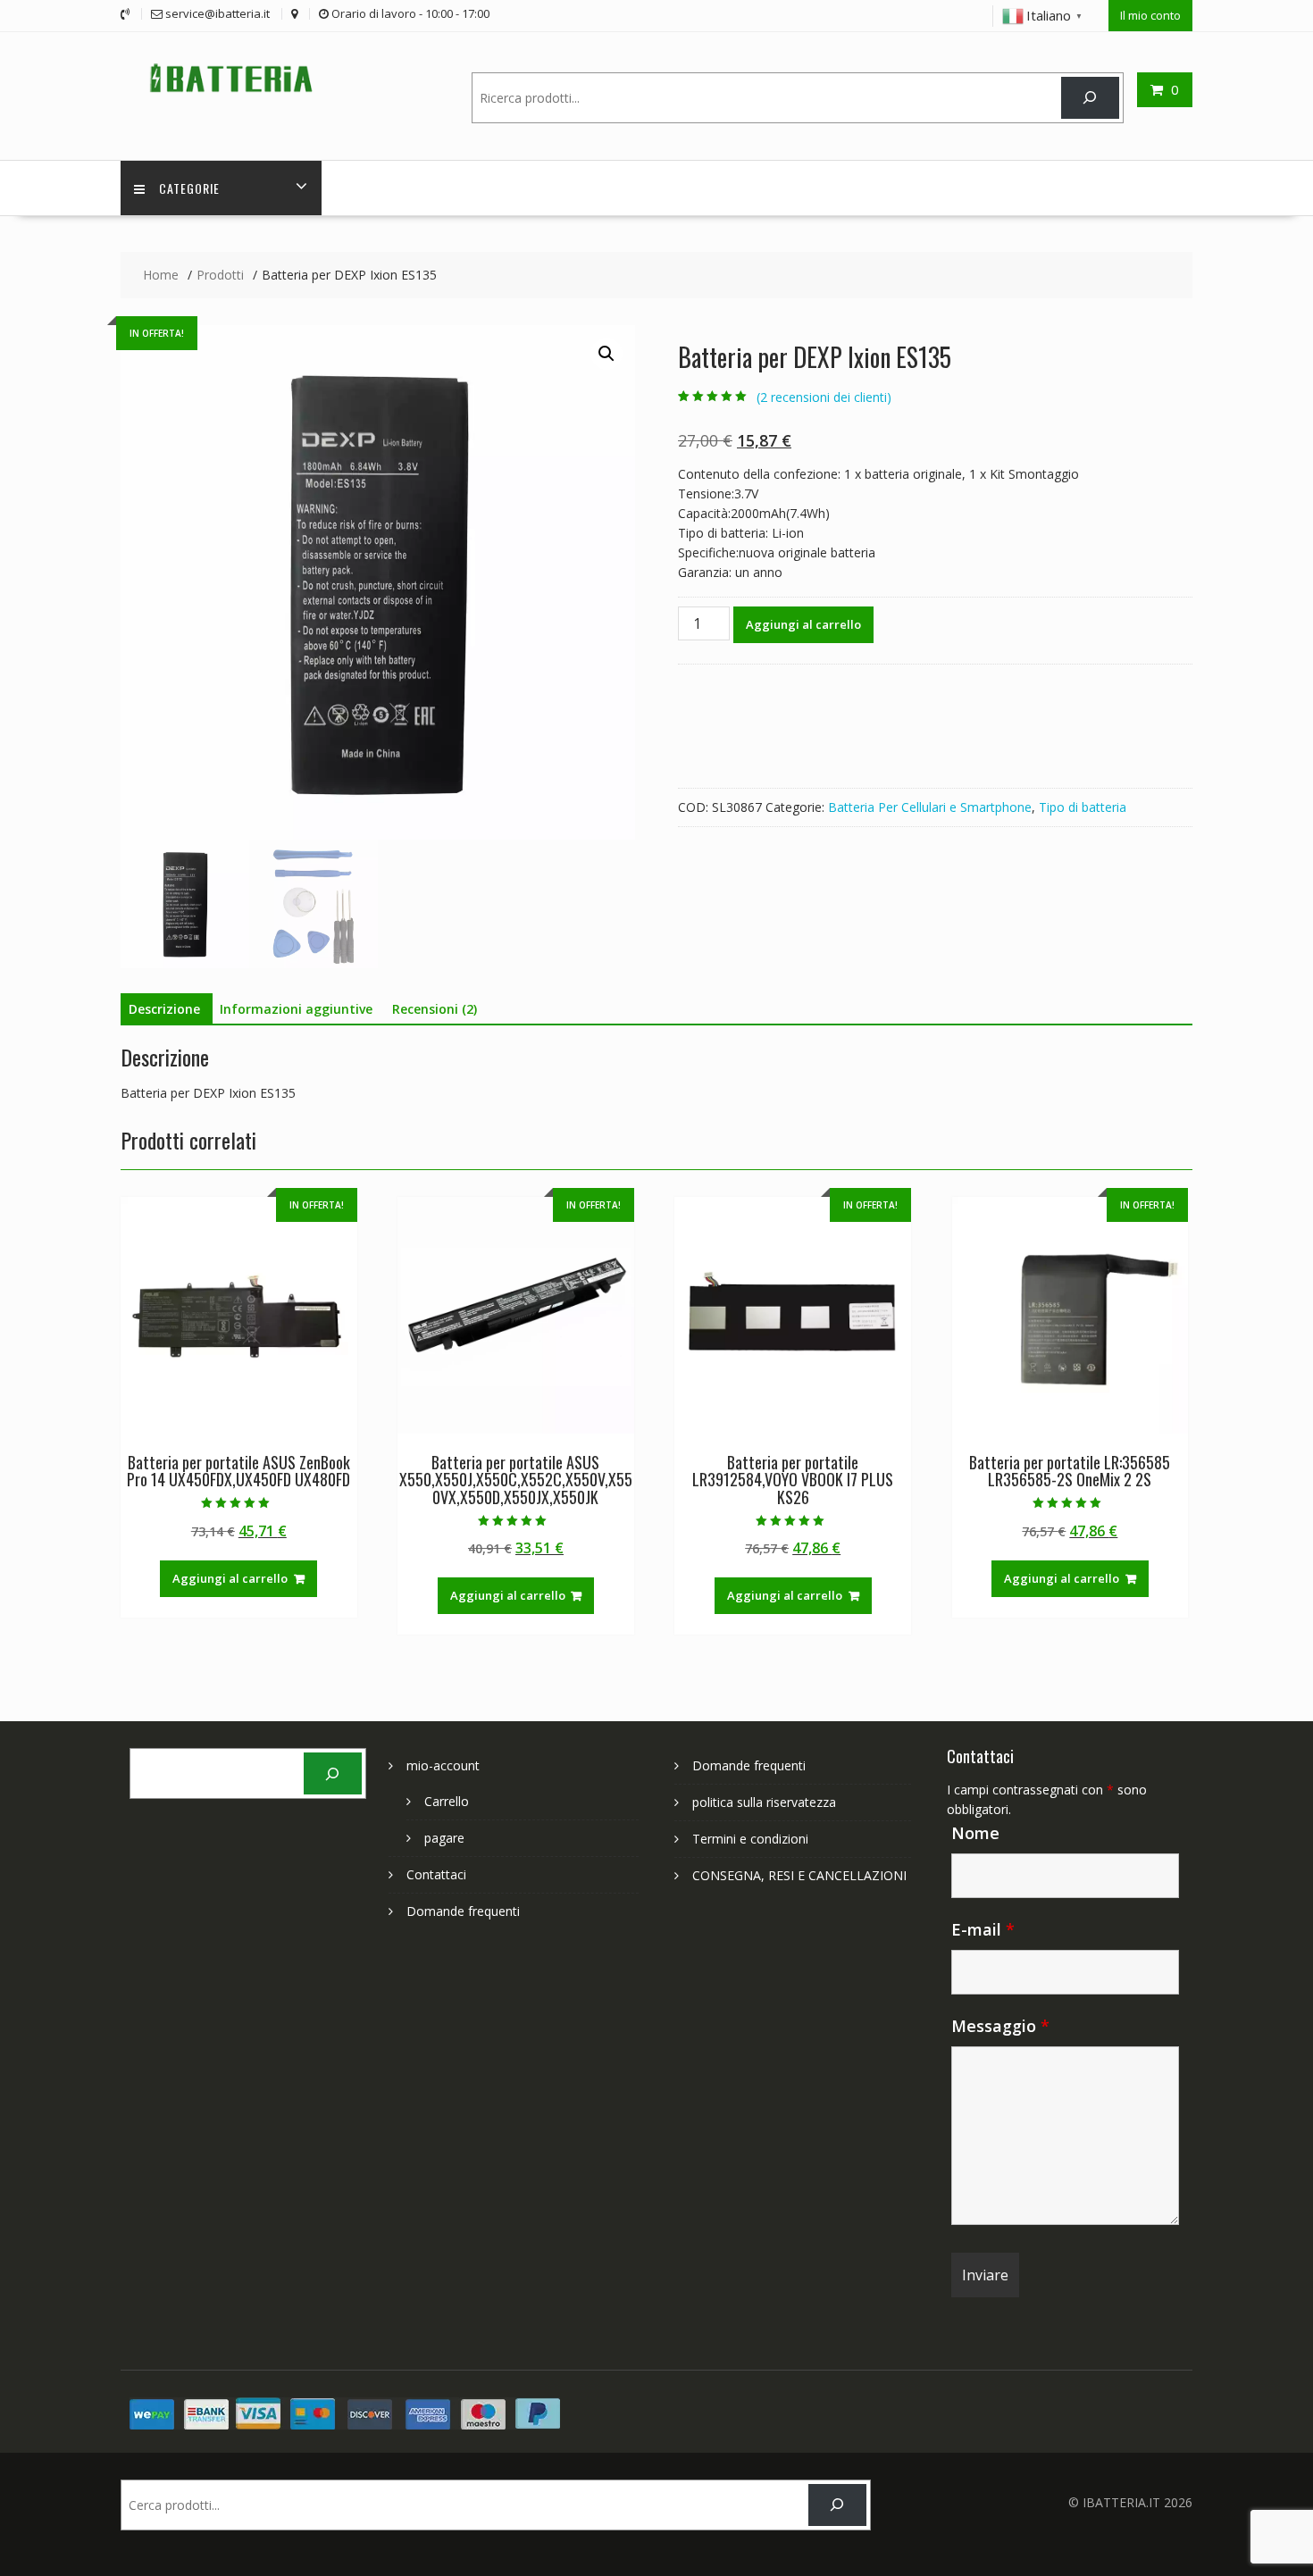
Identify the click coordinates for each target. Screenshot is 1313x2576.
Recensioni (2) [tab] (435, 1009)
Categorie (189, 188)
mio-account (443, 1765)
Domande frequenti (463, 1911)
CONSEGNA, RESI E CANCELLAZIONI (799, 1875)
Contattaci (436, 1874)
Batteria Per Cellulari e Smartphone (930, 807)
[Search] (1090, 98)
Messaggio (1000, 2026)
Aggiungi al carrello (803, 624)
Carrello (447, 1801)
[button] (606, 354)
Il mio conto (1150, 15)
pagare (444, 1838)
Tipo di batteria (1083, 807)
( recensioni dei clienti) (824, 397)
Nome (975, 1833)
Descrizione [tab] (164, 1009)
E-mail (983, 1929)
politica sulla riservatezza (764, 1802)
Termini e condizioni (750, 1839)
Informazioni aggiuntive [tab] (296, 1009)
